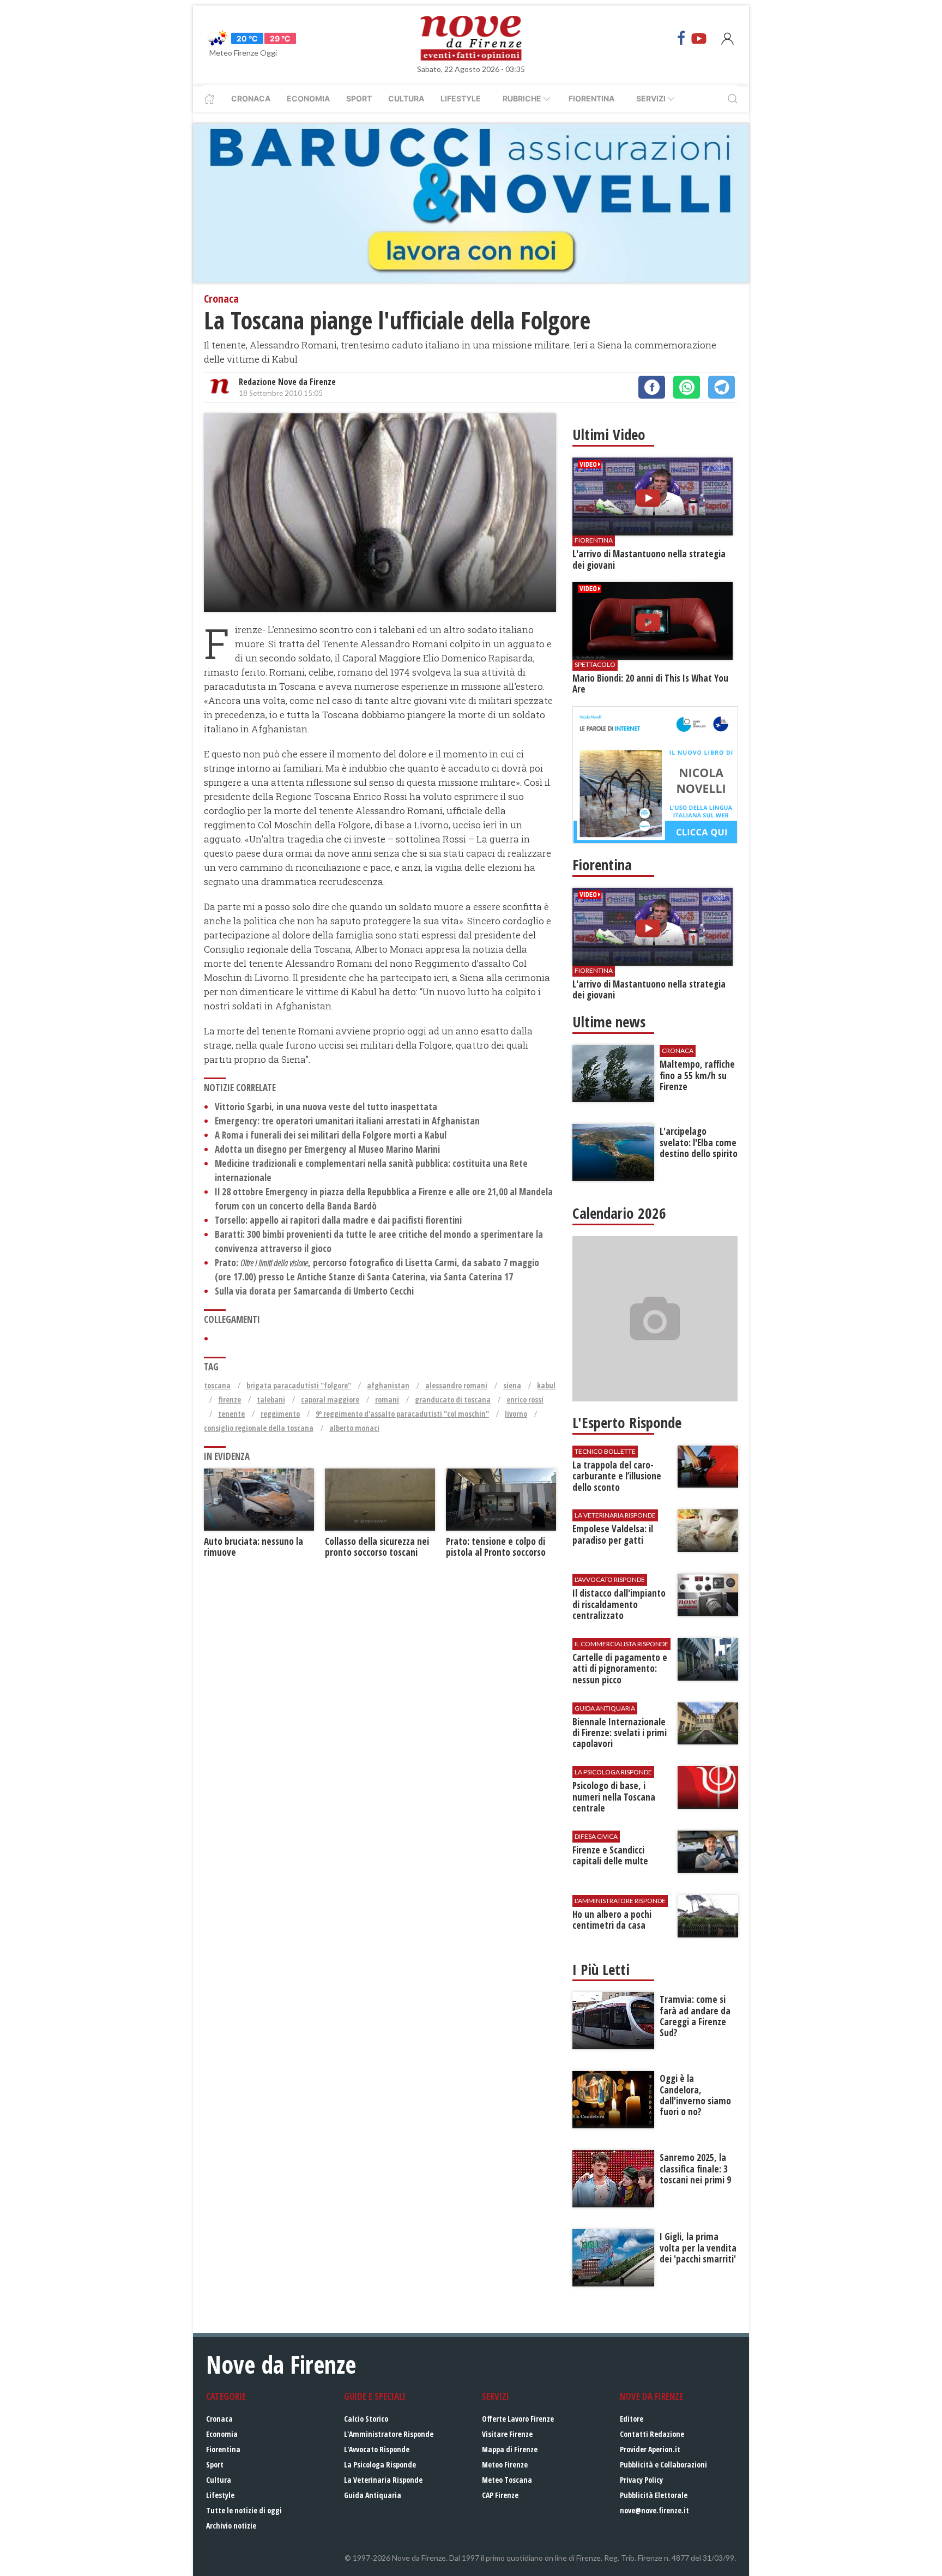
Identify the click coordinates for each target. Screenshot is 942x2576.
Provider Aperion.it (650, 2449)
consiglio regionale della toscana (259, 1428)
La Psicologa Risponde (380, 2464)
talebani (271, 1400)
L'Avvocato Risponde (377, 2449)
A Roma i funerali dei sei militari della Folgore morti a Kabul (331, 1135)
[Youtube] (699, 38)
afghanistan (388, 1385)
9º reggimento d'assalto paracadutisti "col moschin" (402, 1414)
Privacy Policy (641, 2480)
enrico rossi (525, 1400)
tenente (231, 1414)
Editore (632, 2419)
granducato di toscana (453, 1400)
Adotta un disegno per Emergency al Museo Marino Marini (327, 1149)
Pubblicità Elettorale (654, 2495)
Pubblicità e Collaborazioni (663, 2464)
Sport (359, 98)
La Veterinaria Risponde (383, 2480)
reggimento (280, 1414)
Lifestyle (461, 98)
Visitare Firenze (507, 2434)
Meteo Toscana (507, 2480)
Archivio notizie (231, 2526)
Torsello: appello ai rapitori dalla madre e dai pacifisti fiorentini (338, 1220)
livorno (516, 1414)
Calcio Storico (366, 2419)
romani (387, 1400)
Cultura (406, 98)
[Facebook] (681, 38)
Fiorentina (591, 98)
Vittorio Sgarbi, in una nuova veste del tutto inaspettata (326, 1107)
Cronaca (251, 98)
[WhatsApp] (687, 387)
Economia (308, 98)
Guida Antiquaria (373, 2495)
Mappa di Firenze (510, 2449)
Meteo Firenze (505, 2464)
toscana (217, 1385)
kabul (546, 1385)
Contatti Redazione (652, 2434)
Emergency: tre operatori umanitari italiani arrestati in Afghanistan (347, 1121)
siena (512, 1385)
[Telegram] (721, 387)
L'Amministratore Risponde (389, 2434)
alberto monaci (354, 1428)
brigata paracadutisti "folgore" (299, 1385)
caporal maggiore (330, 1400)
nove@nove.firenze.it (654, 2510)
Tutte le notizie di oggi (244, 2510)
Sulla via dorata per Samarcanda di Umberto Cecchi (314, 1291)
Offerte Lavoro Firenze (518, 2419)
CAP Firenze (500, 2495)
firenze (230, 1400)
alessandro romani (456, 1385)
